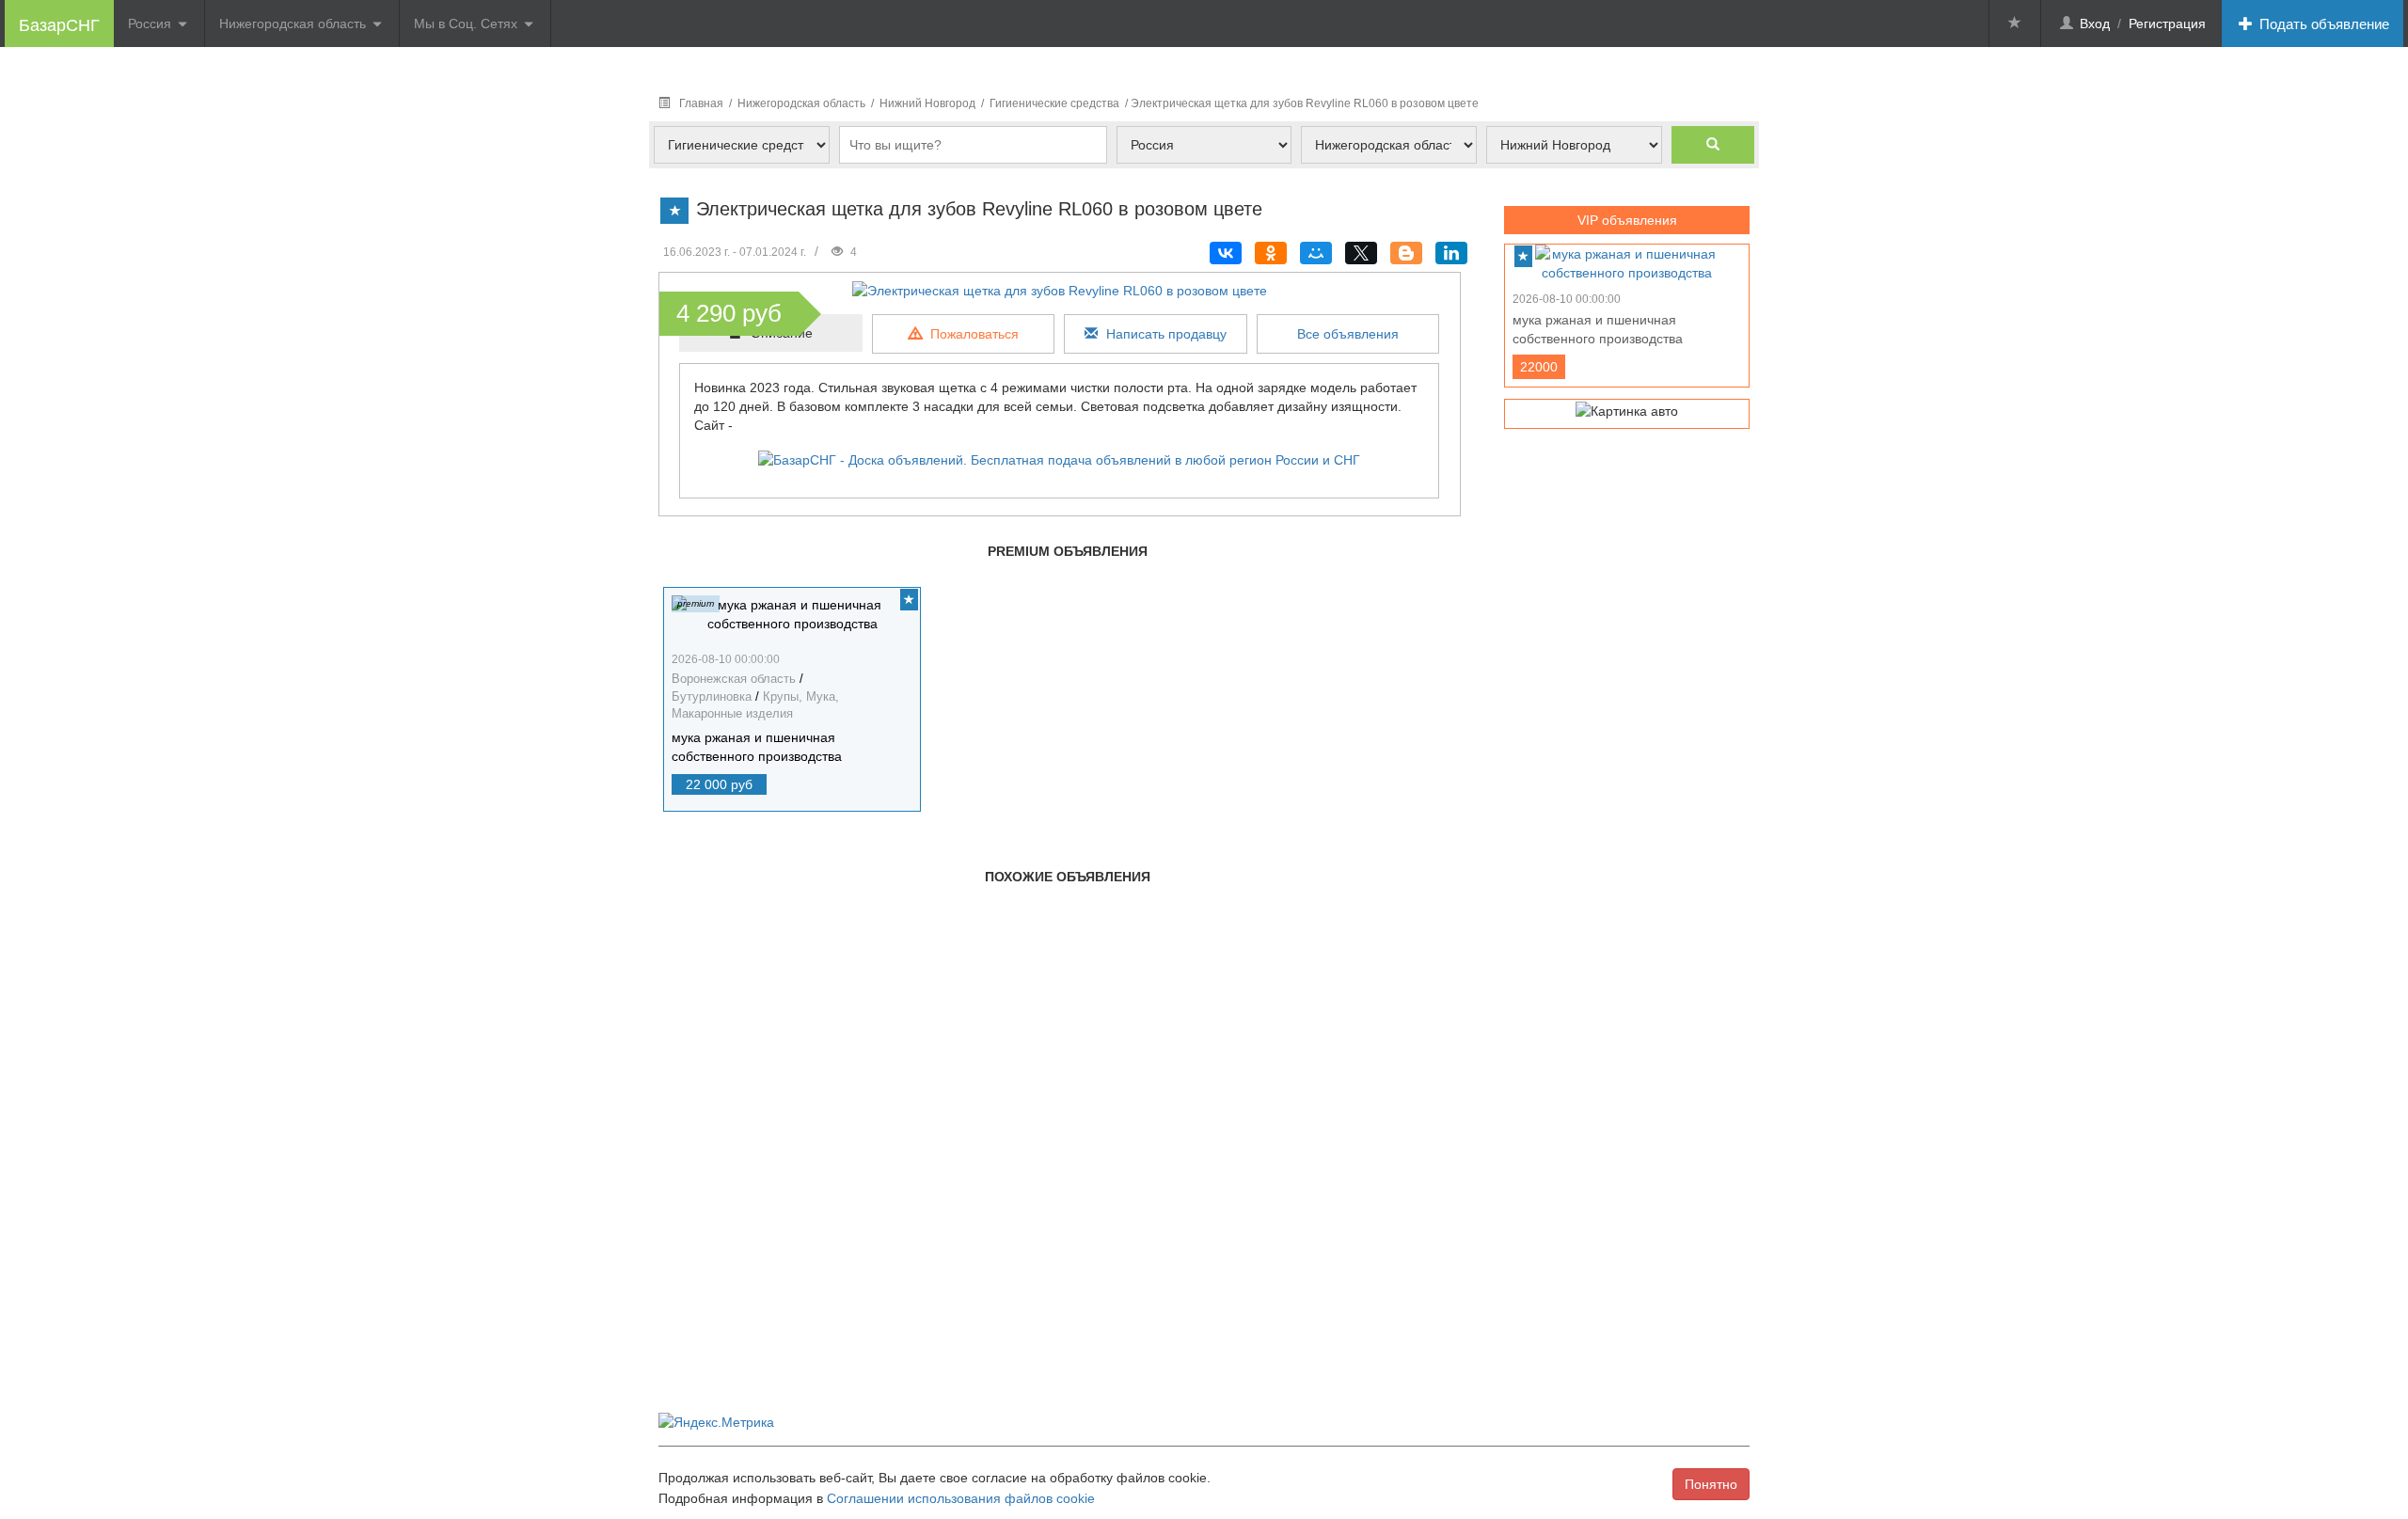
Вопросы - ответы (1038, 1365)
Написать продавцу (1164, 334)
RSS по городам (1613, 1393)
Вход (2095, 24)
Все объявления (1348, 334)
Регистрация (2167, 24)
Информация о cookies (1499, 1365)
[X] (1361, 253)
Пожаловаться (973, 334)
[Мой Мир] (1316, 253)
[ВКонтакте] (1226, 253)
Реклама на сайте (915, 1365)
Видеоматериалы (1151, 1393)
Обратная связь (701, 1393)
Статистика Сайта (1360, 1365)
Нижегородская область (801, 103)
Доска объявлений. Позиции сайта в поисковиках (1358, 1393)
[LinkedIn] (1451, 253)
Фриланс (1052, 1393)
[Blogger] (1406, 253)
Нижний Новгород (927, 103)
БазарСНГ (59, 25)
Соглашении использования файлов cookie (961, 1498)
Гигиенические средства (1054, 103)
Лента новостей (815, 1393)
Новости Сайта (1630, 1365)
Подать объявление (2322, 24)
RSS (1530, 1393)
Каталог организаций (943, 1393)
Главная (701, 103)
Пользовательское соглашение (1198, 1365)
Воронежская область (734, 679)
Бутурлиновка (712, 696)
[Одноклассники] (1271, 253)
